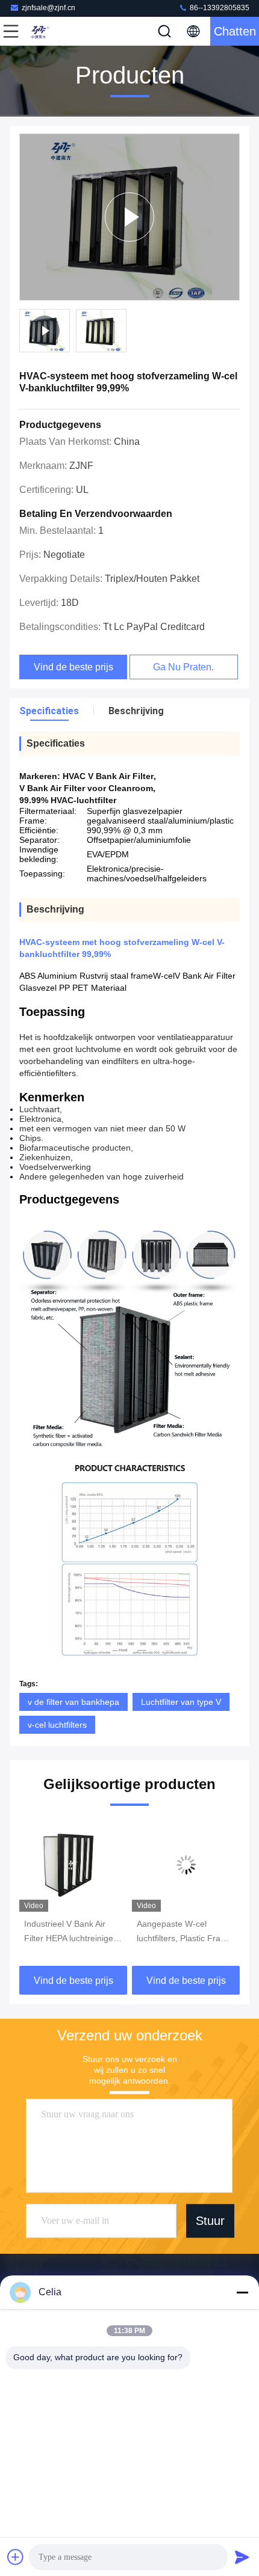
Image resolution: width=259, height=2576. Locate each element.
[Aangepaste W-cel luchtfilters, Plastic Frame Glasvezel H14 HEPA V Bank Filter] (186, 1865)
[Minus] (242, 2292)
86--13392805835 (219, 8)
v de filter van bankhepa (73, 1702)
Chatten (235, 31)
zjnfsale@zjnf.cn (48, 8)
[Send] (242, 2557)
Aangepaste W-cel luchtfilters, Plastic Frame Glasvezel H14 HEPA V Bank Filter (185, 1932)
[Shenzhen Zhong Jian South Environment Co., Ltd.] (51, 31)
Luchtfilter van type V (181, 1702)
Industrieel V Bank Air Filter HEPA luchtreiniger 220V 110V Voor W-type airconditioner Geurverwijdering (70, 1932)
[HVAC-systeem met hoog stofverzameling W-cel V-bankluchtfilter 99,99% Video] (129, 217)
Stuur (210, 2221)
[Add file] (16, 2557)
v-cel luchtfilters (57, 1725)
